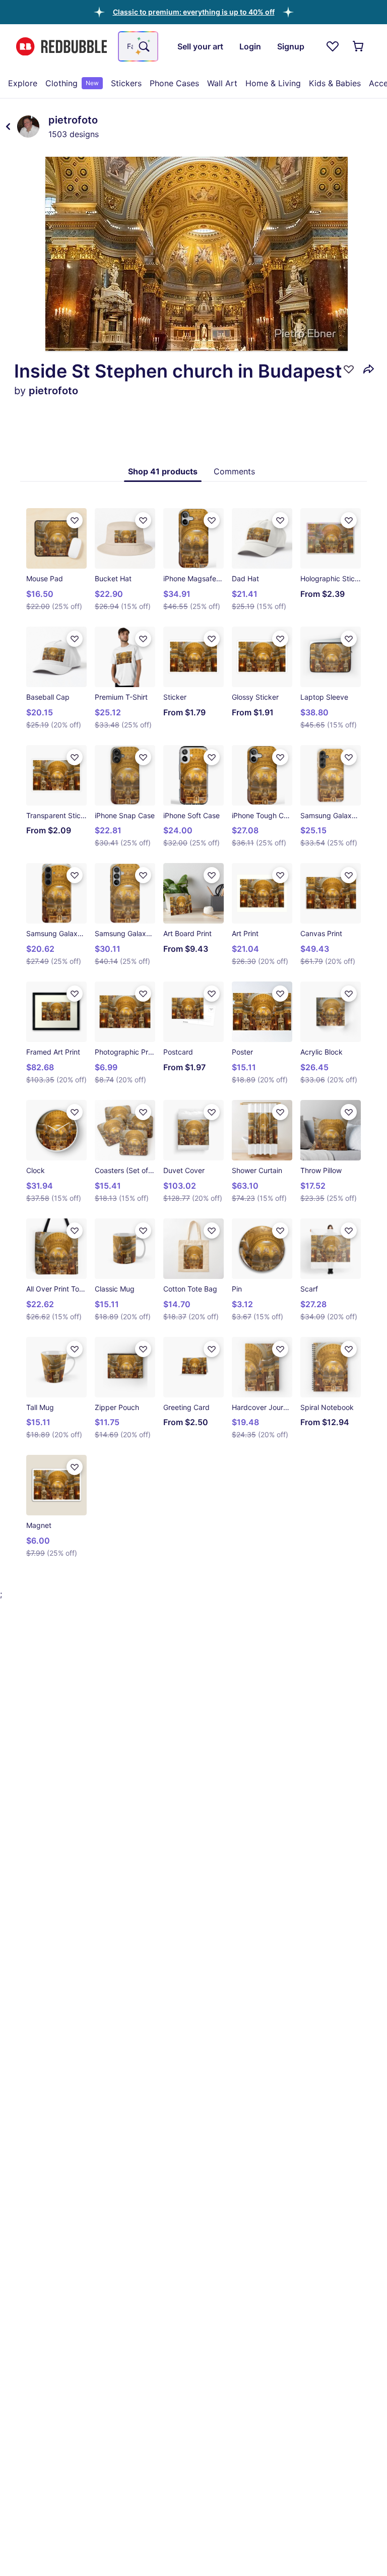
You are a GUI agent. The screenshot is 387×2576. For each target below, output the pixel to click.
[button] (194, 12)
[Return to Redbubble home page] (61, 47)
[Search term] (143, 46)
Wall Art (222, 83)
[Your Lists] (333, 46)
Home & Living (273, 83)
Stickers (126, 83)
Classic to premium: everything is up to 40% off (194, 12)
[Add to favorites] (349, 369)
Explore (23, 83)
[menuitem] (23, 83)
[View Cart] (359, 46)
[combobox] (138, 46)
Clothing (72, 83)
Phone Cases (174, 83)
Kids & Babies (335, 83)
